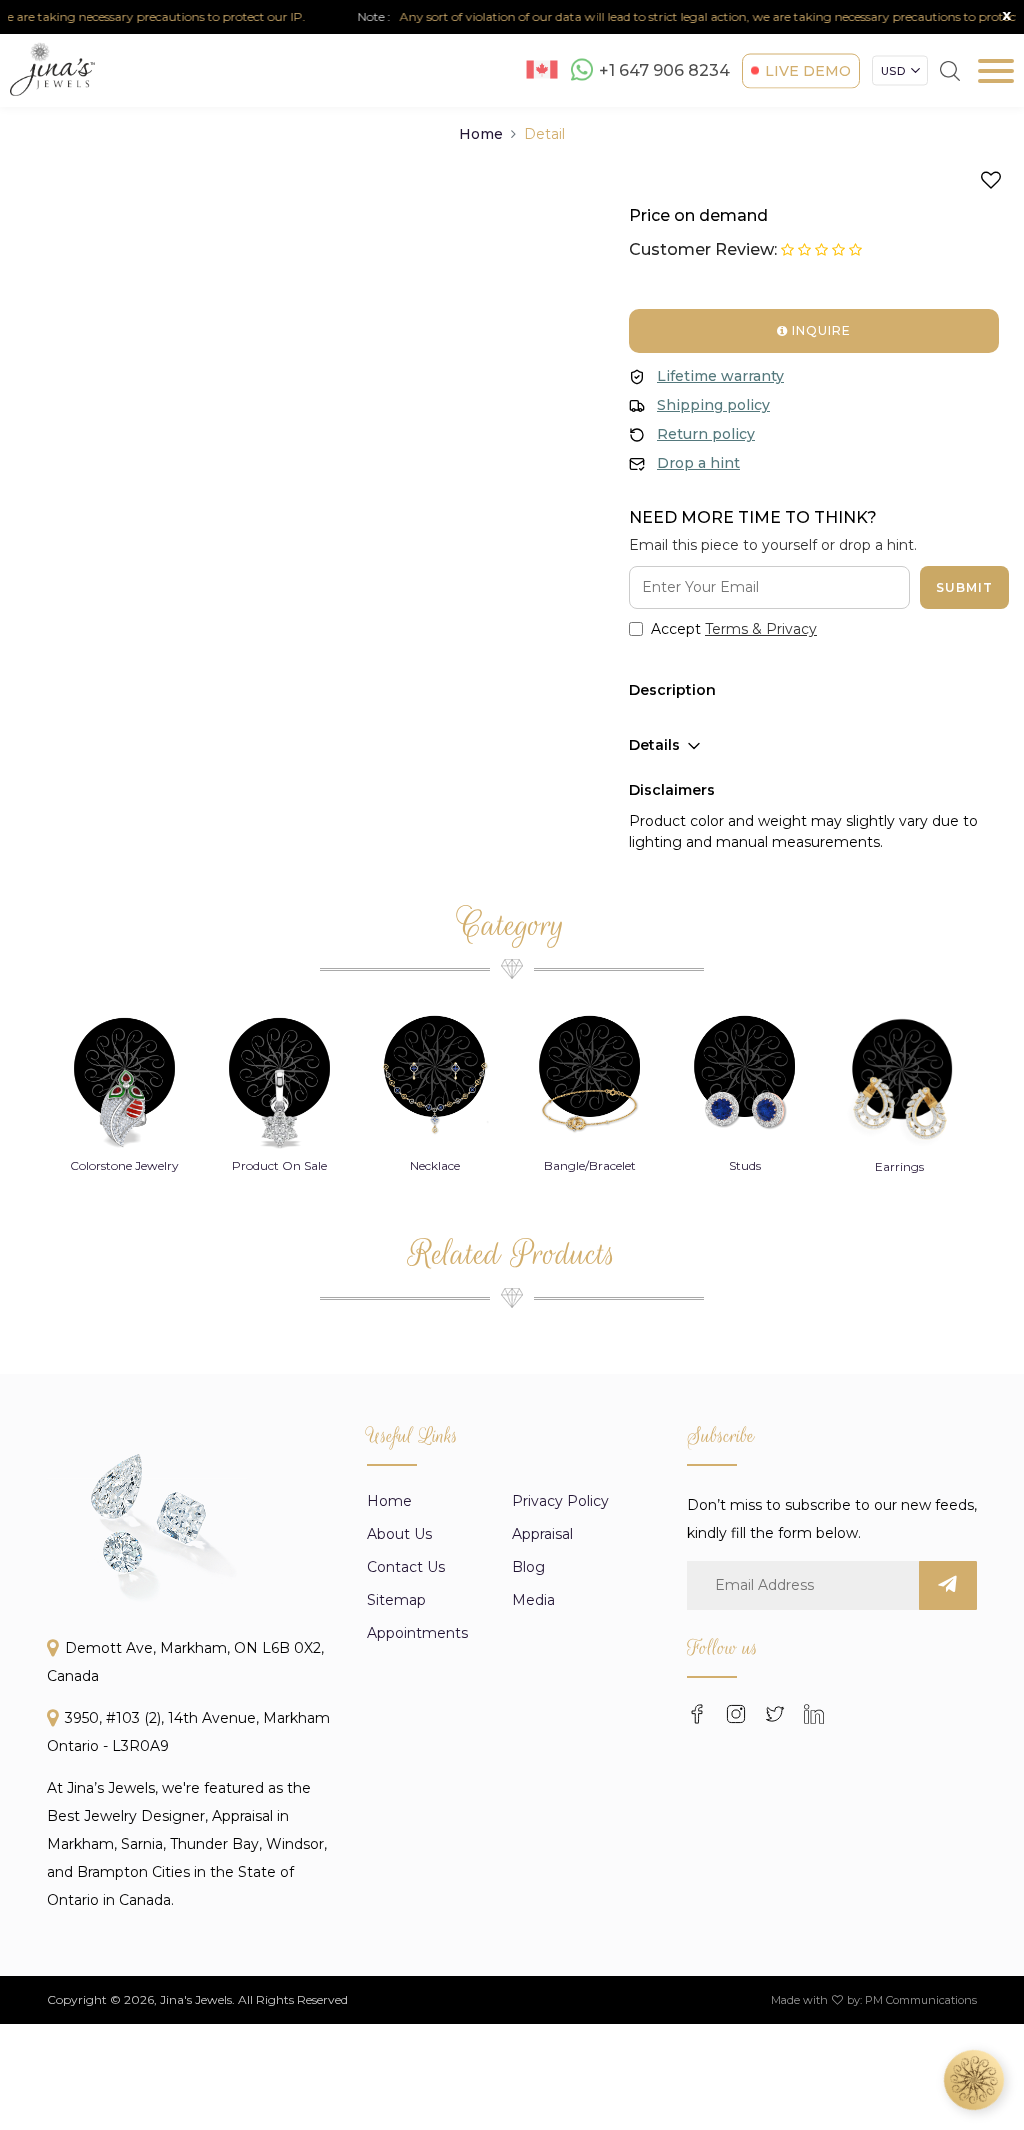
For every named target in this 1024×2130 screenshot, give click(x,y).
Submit (964, 587)
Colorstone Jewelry (124, 1165)
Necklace (435, 1165)
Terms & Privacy (761, 629)
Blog (528, 1567)
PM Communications (921, 2000)
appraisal (542, 1534)
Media (533, 1600)
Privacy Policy (560, 1501)
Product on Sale (279, 1165)
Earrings (899, 1166)
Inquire (819, 330)
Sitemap (396, 1600)
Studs (745, 1165)
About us (399, 1534)
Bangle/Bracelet (590, 1165)
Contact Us (406, 1567)
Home (481, 134)
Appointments (417, 1633)
